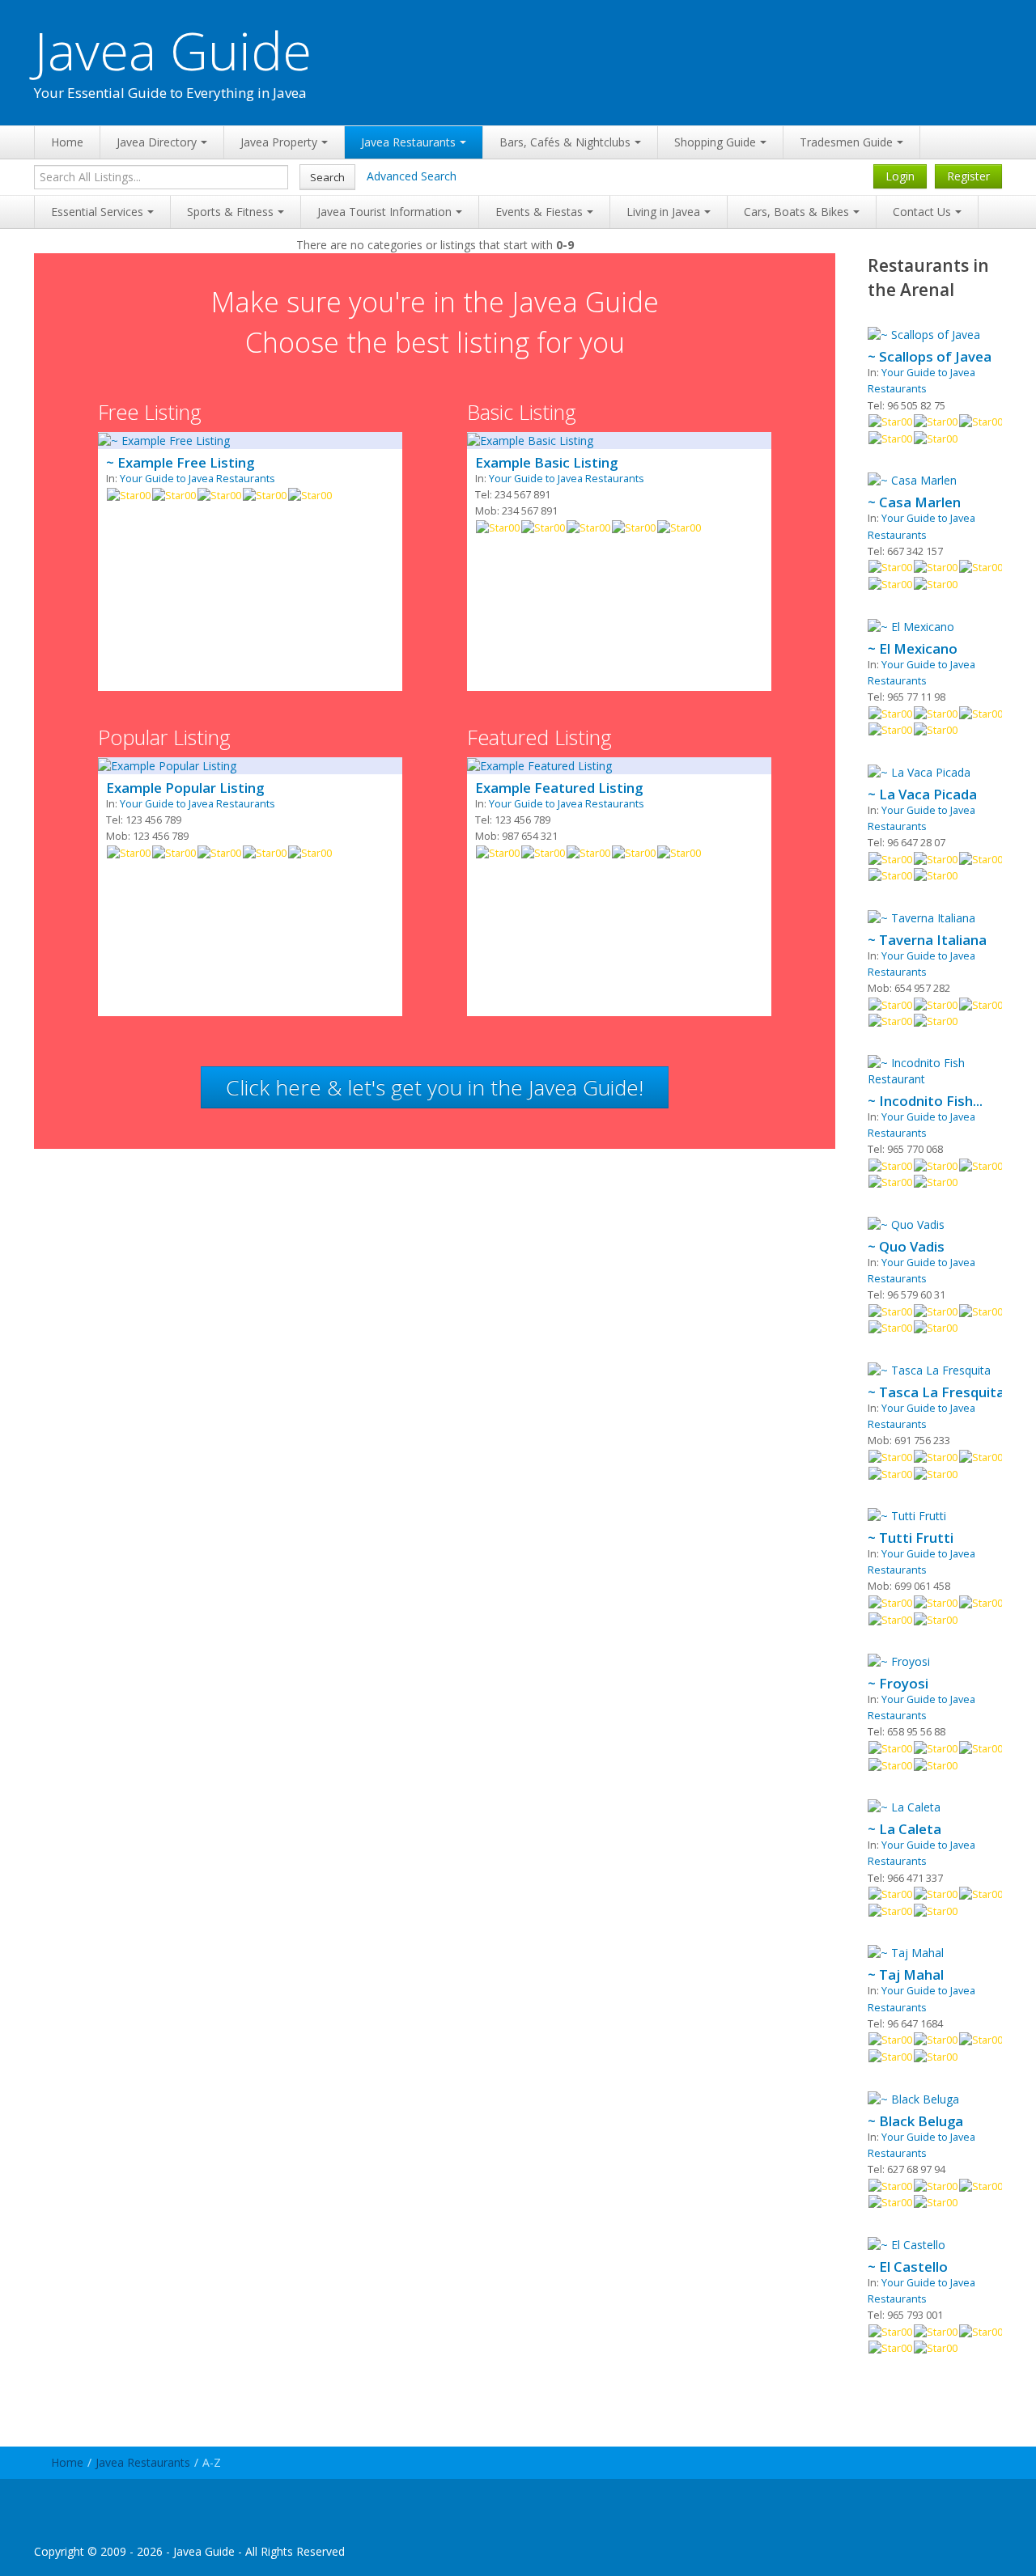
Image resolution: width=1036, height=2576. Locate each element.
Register (968, 176)
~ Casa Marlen (914, 502)
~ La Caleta (904, 1829)
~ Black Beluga (915, 2121)
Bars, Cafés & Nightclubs (565, 142)
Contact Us (922, 212)
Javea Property (279, 142)
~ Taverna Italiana (927, 940)
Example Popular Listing (185, 788)
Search (327, 177)
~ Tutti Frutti (911, 1538)
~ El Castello (908, 2267)
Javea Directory (157, 142)
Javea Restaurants (408, 142)
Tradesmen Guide (846, 142)
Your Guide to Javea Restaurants (197, 479)
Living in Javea (663, 212)
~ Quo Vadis (906, 1247)
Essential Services (97, 212)
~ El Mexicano (913, 649)
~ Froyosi (898, 1684)
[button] (435, 1087)
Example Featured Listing (559, 788)
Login (900, 176)
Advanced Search (412, 176)
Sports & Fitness (230, 212)
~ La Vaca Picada (922, 794)
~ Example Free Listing (180, 463)
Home (67, 142)
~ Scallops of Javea (930, 357)
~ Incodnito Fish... (925, 1101)
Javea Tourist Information (384, 212)
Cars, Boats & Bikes (796, 212)
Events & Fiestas (539, 212)
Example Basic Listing (546, 463)
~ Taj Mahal (906, 1975)
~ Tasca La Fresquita (936, 1392)
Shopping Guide (715, 142)
